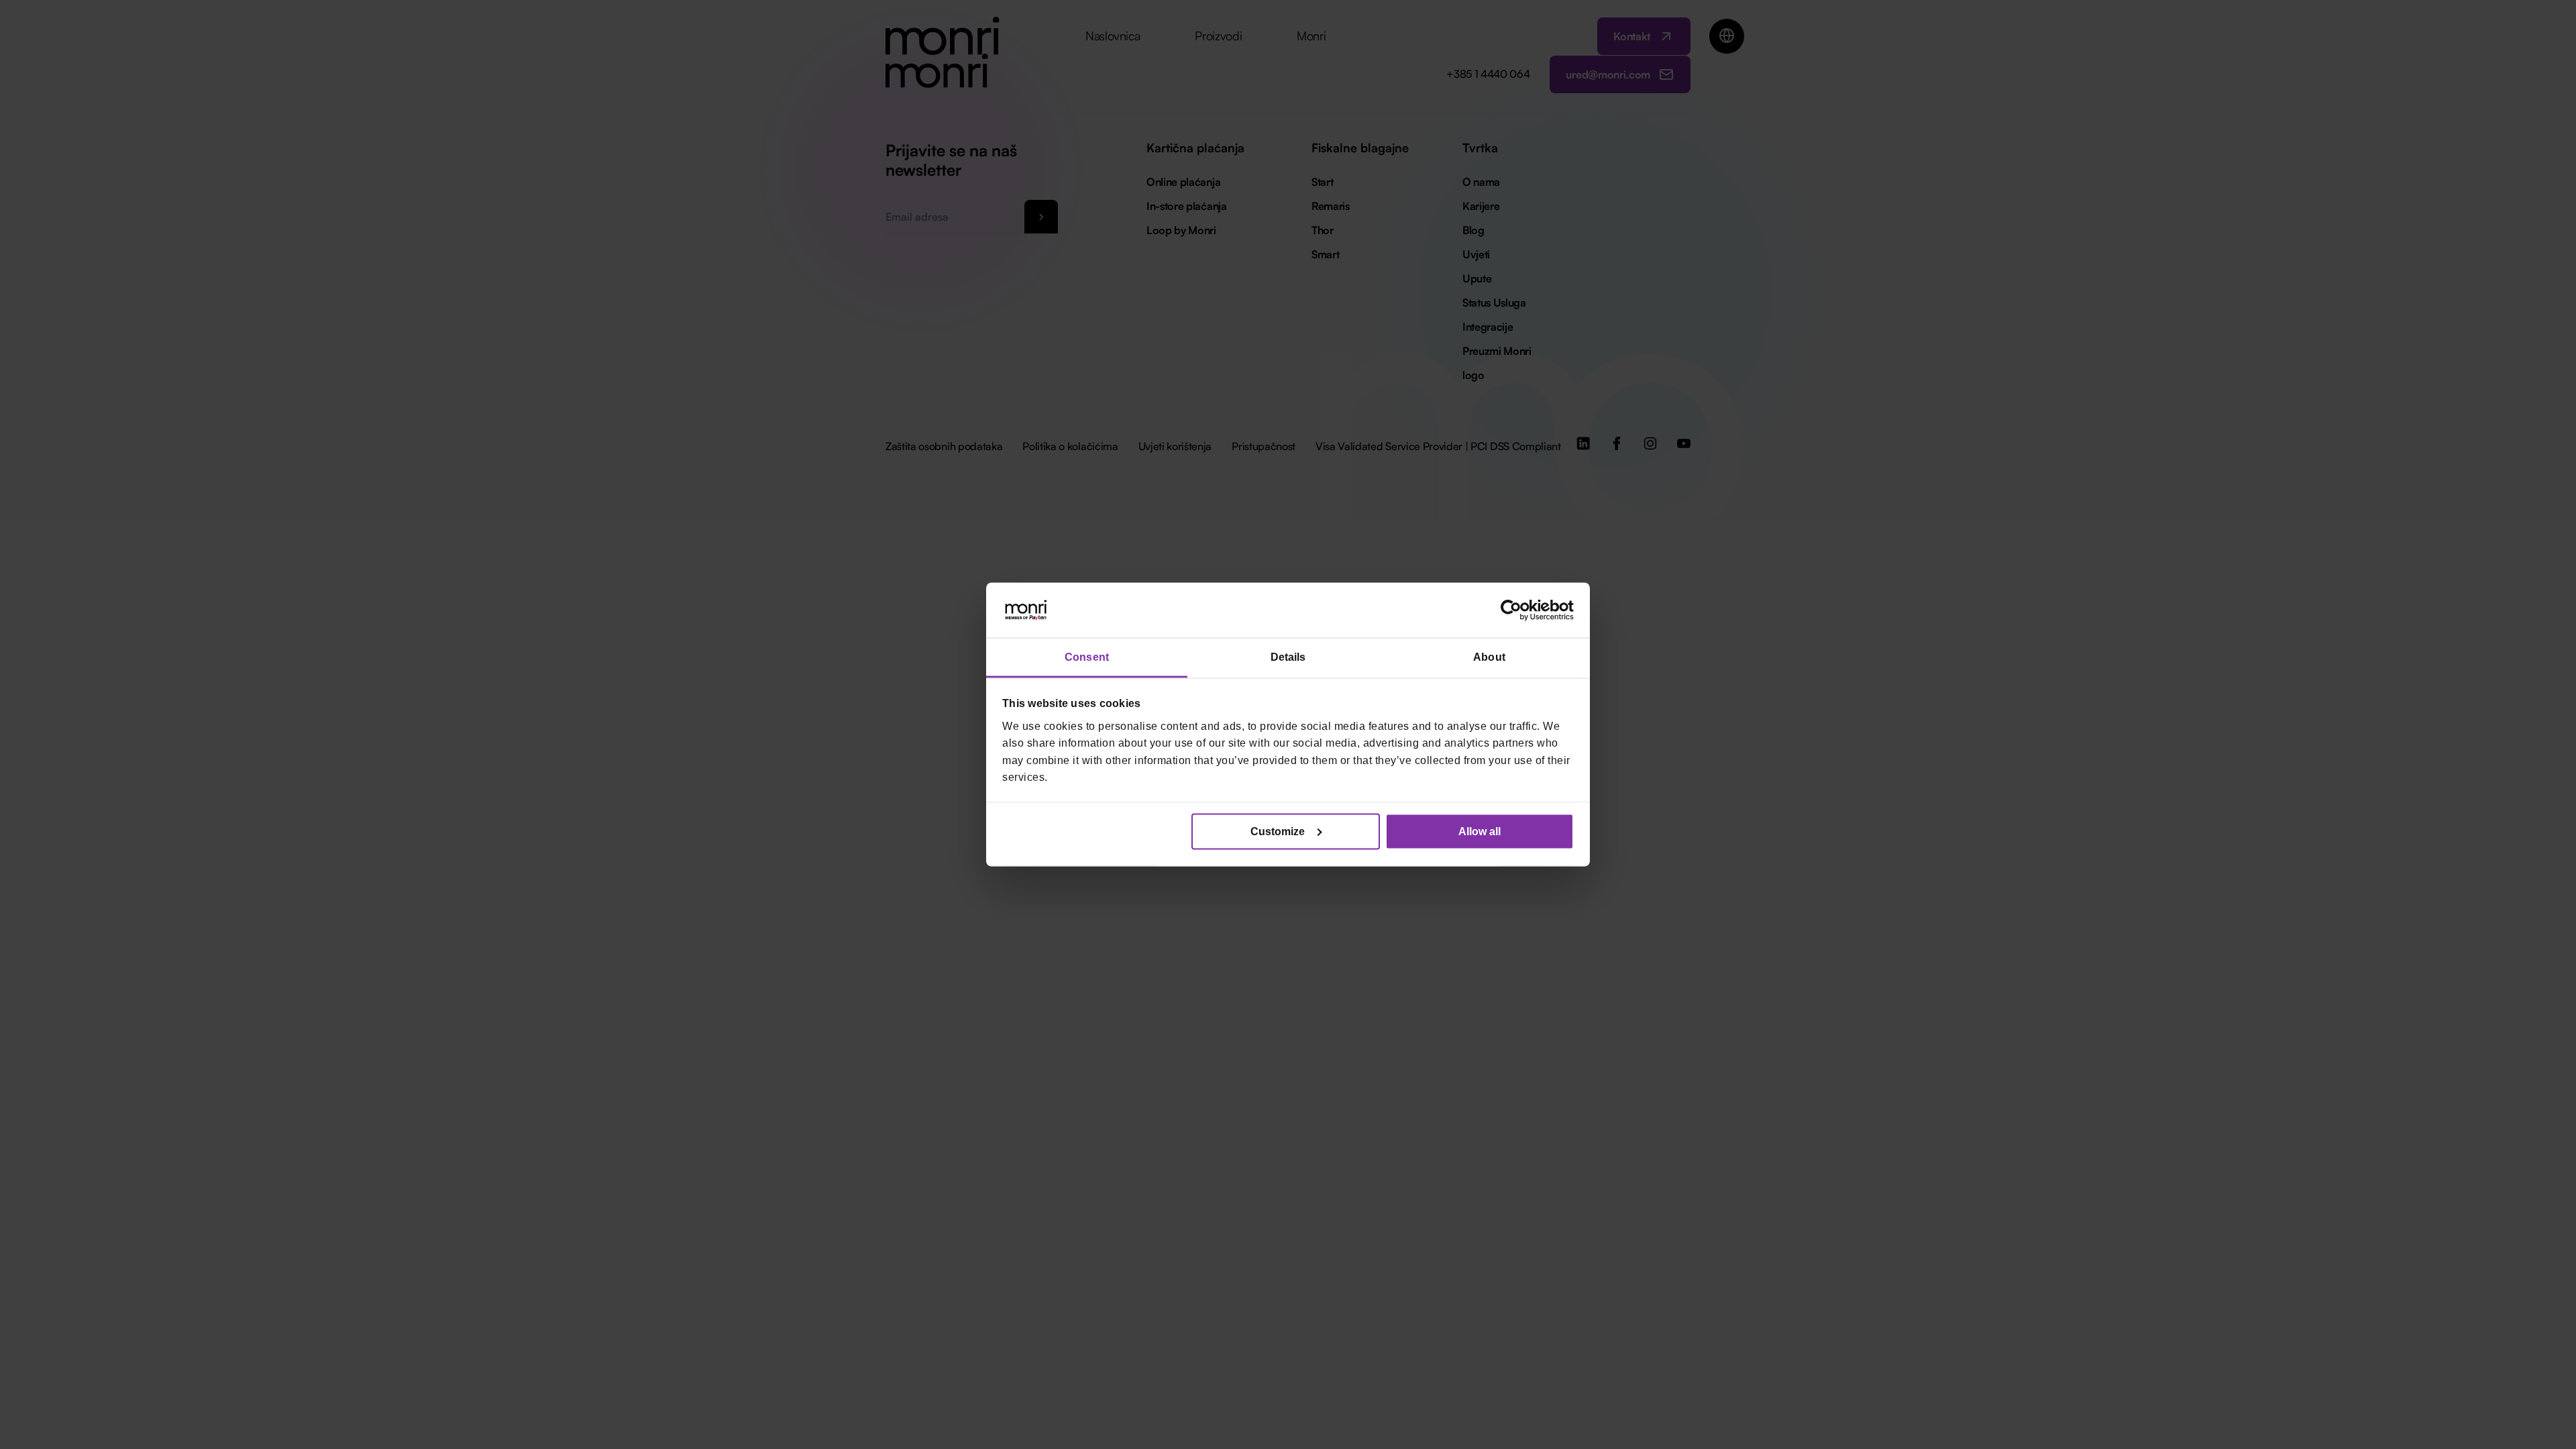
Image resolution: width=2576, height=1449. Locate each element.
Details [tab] (1288, 657)
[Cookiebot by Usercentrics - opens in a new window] (1515, 610)
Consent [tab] (1087, 657)
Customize (1278, 831)
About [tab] (1489, 657)
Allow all (1480, 831)
